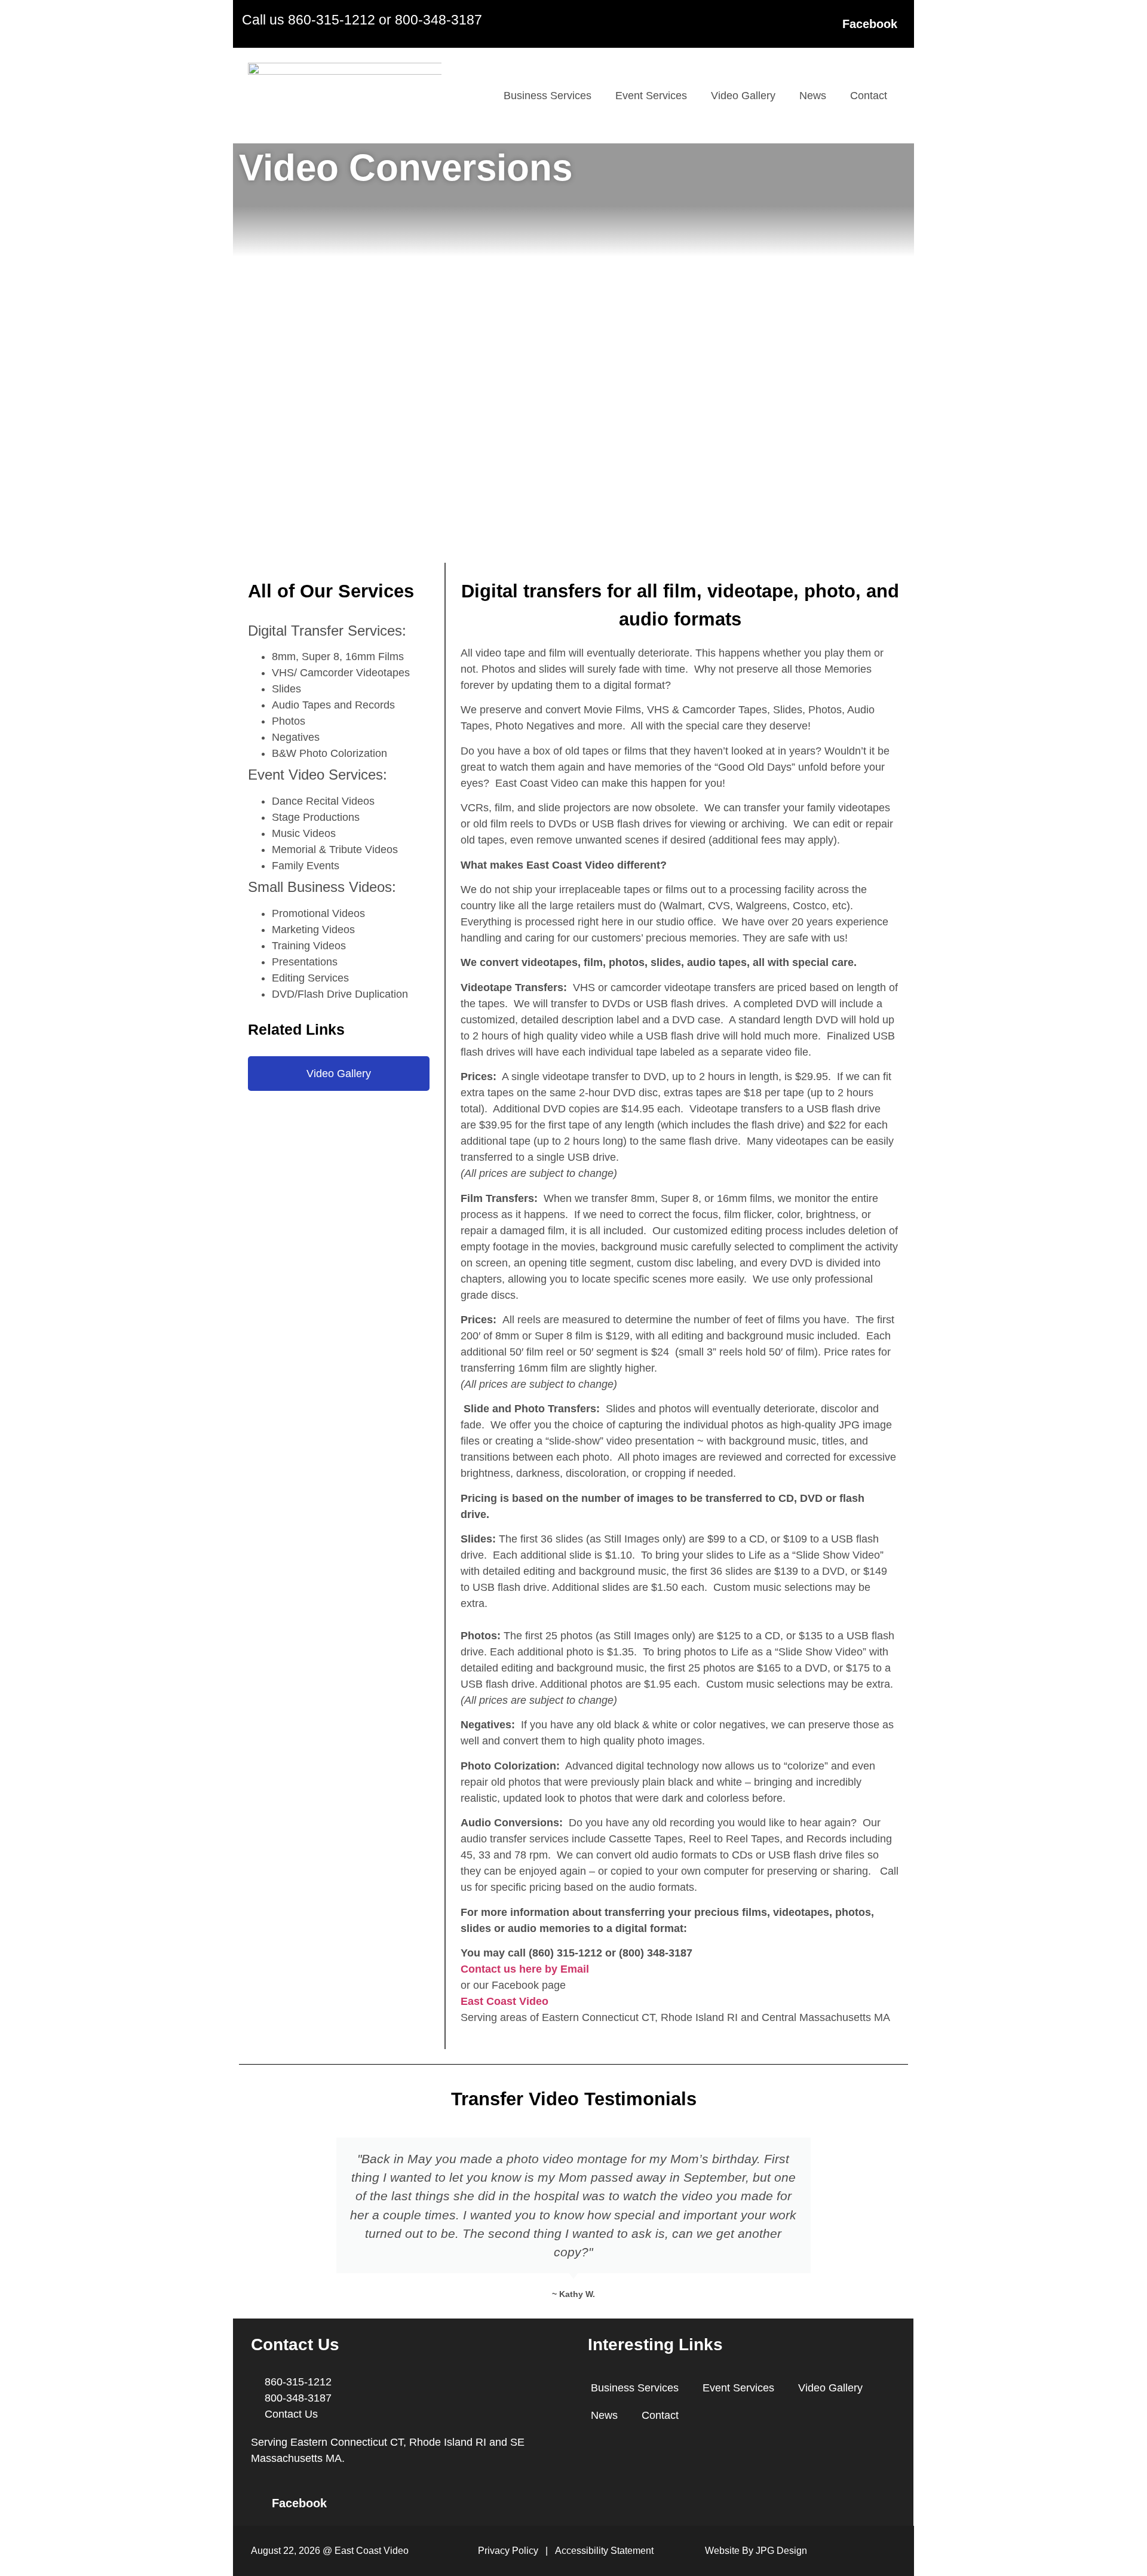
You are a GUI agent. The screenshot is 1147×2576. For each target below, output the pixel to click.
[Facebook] (827, 24)
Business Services (548, 96)
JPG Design (781, 2551)
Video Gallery (743, 96)
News (813, 96)
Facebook (870, 24)
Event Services (651, 96)
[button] (250, 2219)
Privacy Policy (508, 2551)
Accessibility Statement (604, 2551)
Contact (869, 96)
